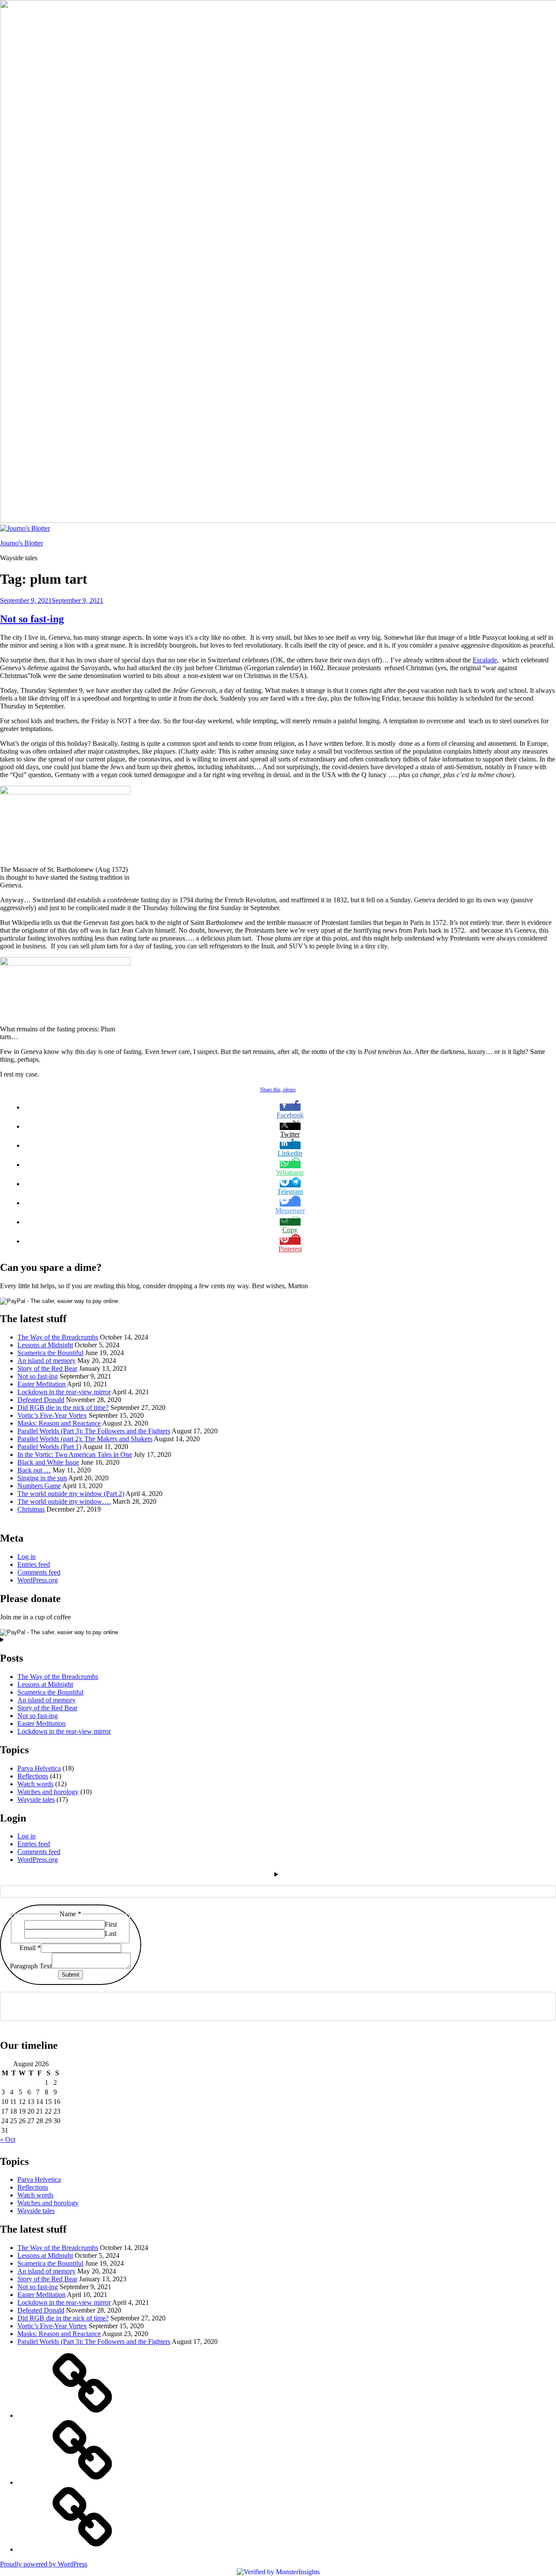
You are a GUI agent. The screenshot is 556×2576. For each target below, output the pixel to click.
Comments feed (39, 1572)
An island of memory (46, 1361)
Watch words (35, 1784)
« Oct (8, 2139)
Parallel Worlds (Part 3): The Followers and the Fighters (94, 1431)
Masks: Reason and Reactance (59, 1423)
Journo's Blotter (22, 543)
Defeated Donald (41, 1400)
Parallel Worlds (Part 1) (49, 1447)
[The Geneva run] (83, 2482)
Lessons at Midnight (45, 1345)
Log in (26, 1557)
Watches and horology (48, 1792)
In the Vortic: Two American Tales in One (75, 1454)
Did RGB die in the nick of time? (63, 1408)
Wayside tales (36, 1800)
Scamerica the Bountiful (50, 1353)
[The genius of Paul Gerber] (83, 2415)
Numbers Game (39, 1486)
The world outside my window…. (64, 1501)
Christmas (31, 1509)
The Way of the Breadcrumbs (58, 1337)
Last (111, 1933)
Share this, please (278, 1090)
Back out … (34, 1470)
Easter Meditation (41, 1384)
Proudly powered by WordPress (44, 2564)
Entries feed (34, 1564)
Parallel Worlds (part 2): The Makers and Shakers (85, 1439)
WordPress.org (38, 1580)
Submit (71, 1975)
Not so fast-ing (32, 619)
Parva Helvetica (39, 1768)
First (111, 1924)
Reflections (33, 1776)
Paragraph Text (31, 1966)
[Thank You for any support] (83, 2549)
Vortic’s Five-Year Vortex (52, 1415)
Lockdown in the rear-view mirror (64, 1392)
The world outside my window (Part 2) (71, 1494)
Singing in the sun (42, 1478)
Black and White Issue (48, 1462)
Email (30, 1948)
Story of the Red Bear (47, 1368)
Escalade (485, 660)
